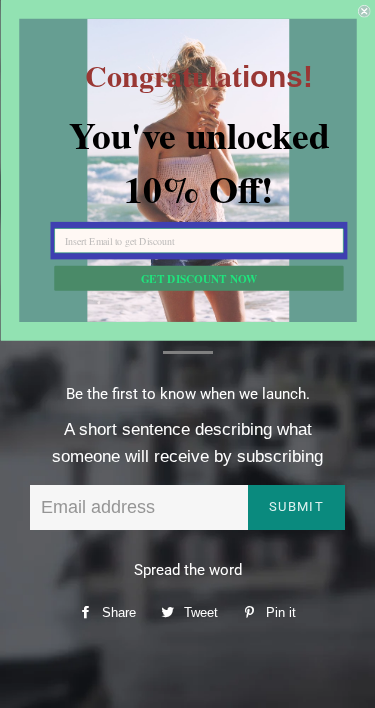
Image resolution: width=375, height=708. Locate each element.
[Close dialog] (364, 11)
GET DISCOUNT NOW (198, 278)
